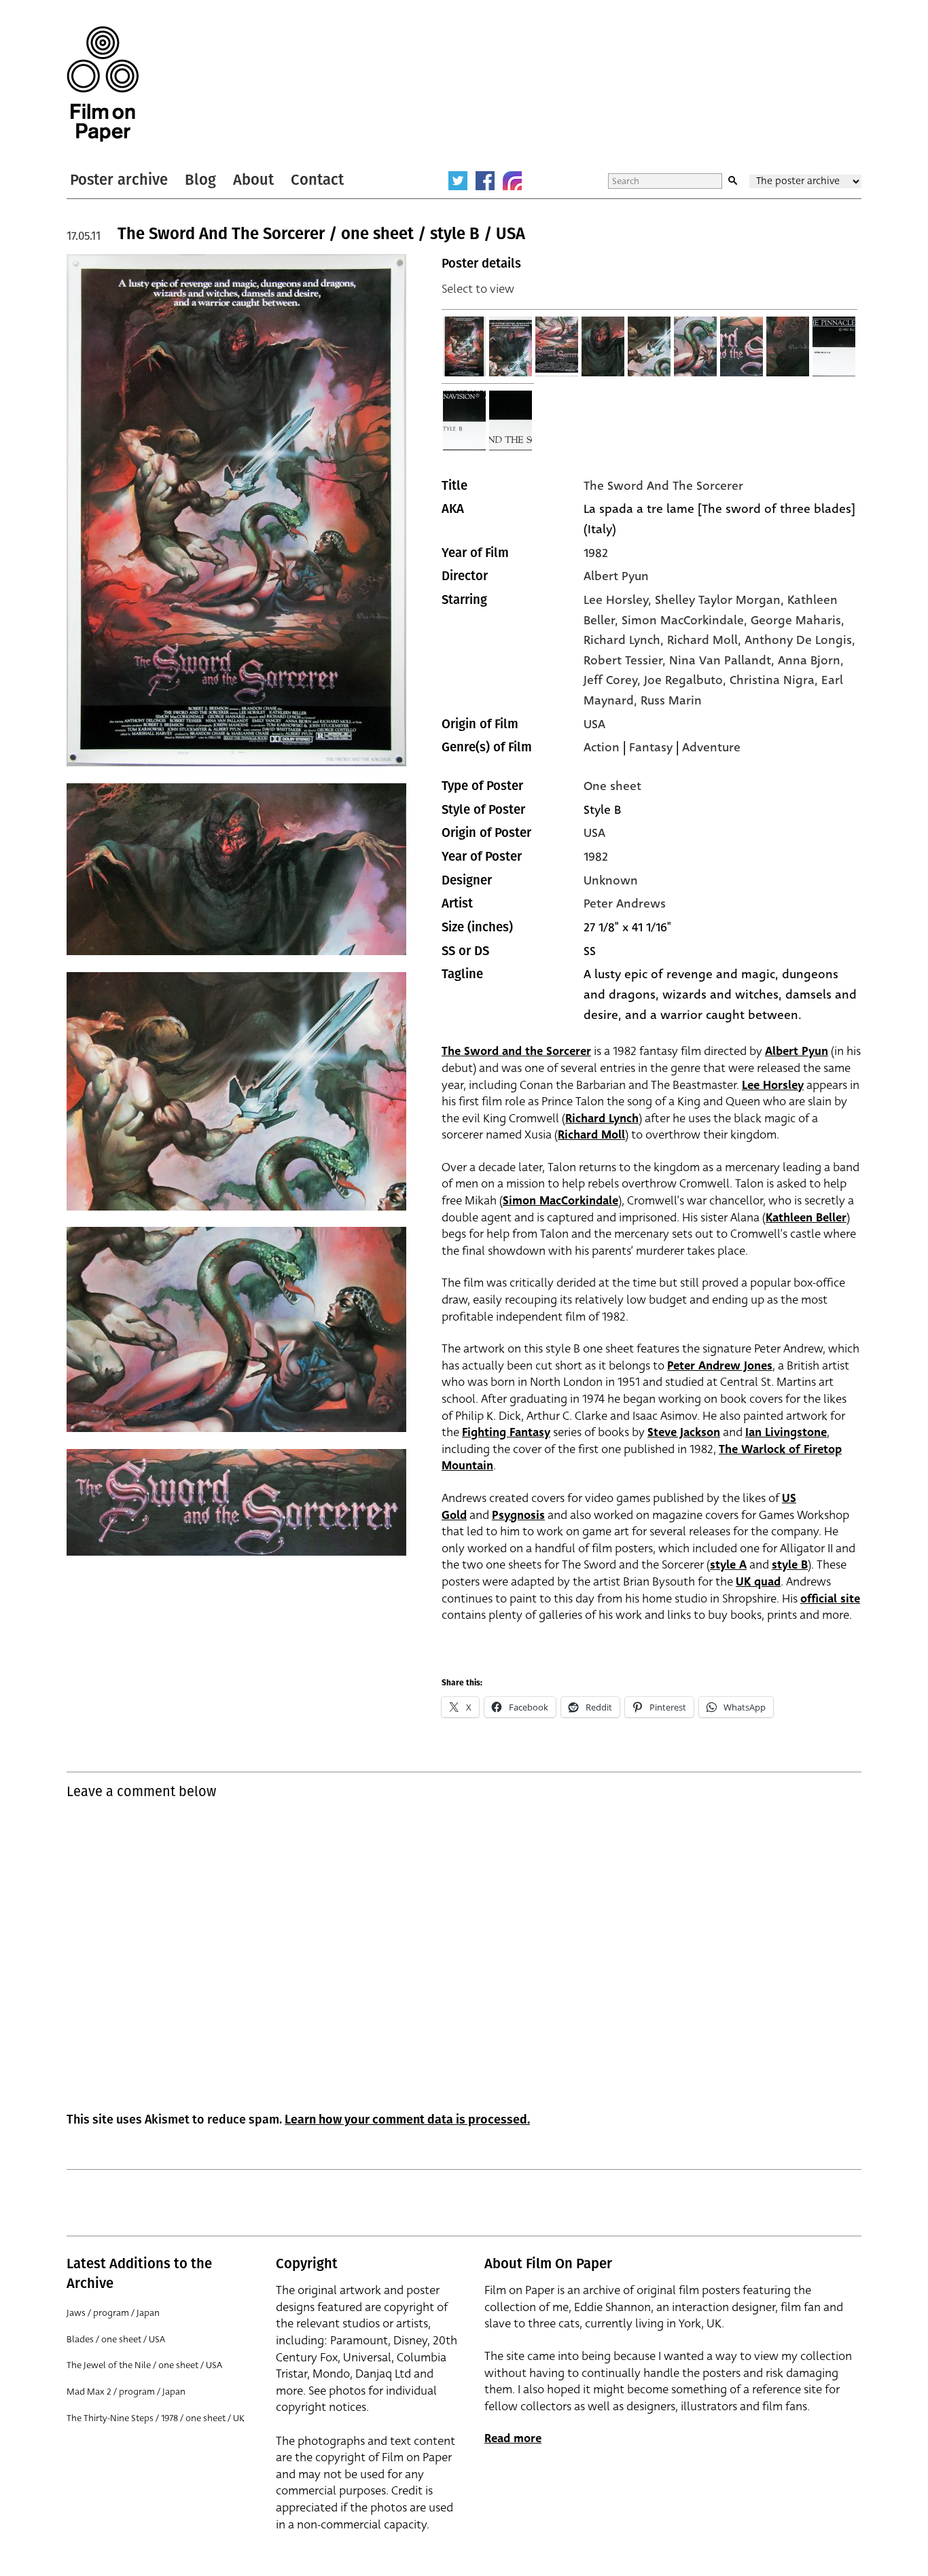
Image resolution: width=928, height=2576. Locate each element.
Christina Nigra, (775, 680)
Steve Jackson (684, 1432)
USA (594, 724)
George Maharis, (798, 620)
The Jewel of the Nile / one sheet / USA (144, 2365)
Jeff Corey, (614, 680)
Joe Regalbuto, (687, 680)
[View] (465, 346)
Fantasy (651, 747)
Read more (513, 2438)
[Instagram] (512, 181)
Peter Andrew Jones (720, 1366)
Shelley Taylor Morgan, (721, 600)
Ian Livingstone (786, 1432)
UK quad (758, 1582)
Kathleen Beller (806, 1218)
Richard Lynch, (625, 640)
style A (728, 1565)
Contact (317, 180)
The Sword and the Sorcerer (516, 1051)
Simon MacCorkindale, (686, 620)
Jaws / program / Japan (113, 2313)
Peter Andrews (625, 904)
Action (602, 747)
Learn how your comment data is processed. (407, 2119)
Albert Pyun (616, 576)
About (253, 180)
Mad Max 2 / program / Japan (126, 2392)
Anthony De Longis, (800, 640)
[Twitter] (458, 181)
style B (790, 1565)
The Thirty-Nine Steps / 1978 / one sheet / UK (156, 2418)
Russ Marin (671, 700)
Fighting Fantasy (506, 1432)
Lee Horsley (773, 1085)
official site (830, 1599)
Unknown (611, 880)
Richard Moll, (706, 640)
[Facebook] (485, 181)
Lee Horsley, (619, 600)
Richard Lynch (602, 1119)
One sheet (612, 786)
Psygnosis (518, 1515)
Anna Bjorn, (811, 660)
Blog (200, 180)
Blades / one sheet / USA (116, 2339)
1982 (596, 553)
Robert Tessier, (626, 660)
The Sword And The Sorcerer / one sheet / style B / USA (321, 234)
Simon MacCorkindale (560, 1201)
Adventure (711, 747)
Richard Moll (591, 1135)
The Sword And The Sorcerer (663, 486)
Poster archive (119, 180)
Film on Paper (103, 84)
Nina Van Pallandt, (724, 660)
